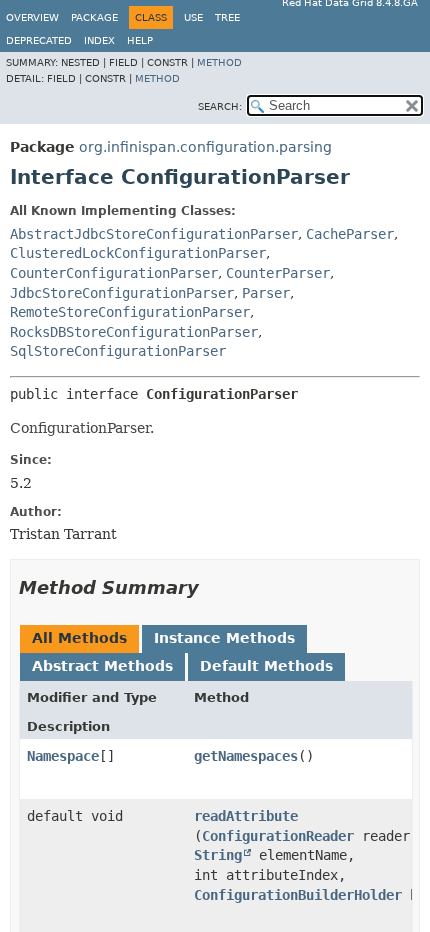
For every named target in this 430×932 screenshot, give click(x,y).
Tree (227, 17)
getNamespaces (246, 756)
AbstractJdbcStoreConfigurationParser (154, 234)
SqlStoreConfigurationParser (118, 351)
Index (99, 40)
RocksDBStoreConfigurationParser (134, 332)
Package (94, 17)
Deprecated (39, 40)
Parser (266, 293)
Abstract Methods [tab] (102, 666)
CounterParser (278, 273)
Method (219, 62)
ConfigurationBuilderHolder (298, 895)
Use (193, 17)
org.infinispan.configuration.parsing (205, 147)
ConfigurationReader (278, 836)
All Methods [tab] (79, 638)
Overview (32, 17)
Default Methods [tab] (266, 666)
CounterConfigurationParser (114, 273)
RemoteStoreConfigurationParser (130, 312)
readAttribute (246, 816)
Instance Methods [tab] (224, 638)
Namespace (63, 756)
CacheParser (350, 234)
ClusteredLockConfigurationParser (138, 253)
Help (140, 40)
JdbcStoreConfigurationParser (122, 293)
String (218, 855)
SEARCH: (220, 106)
